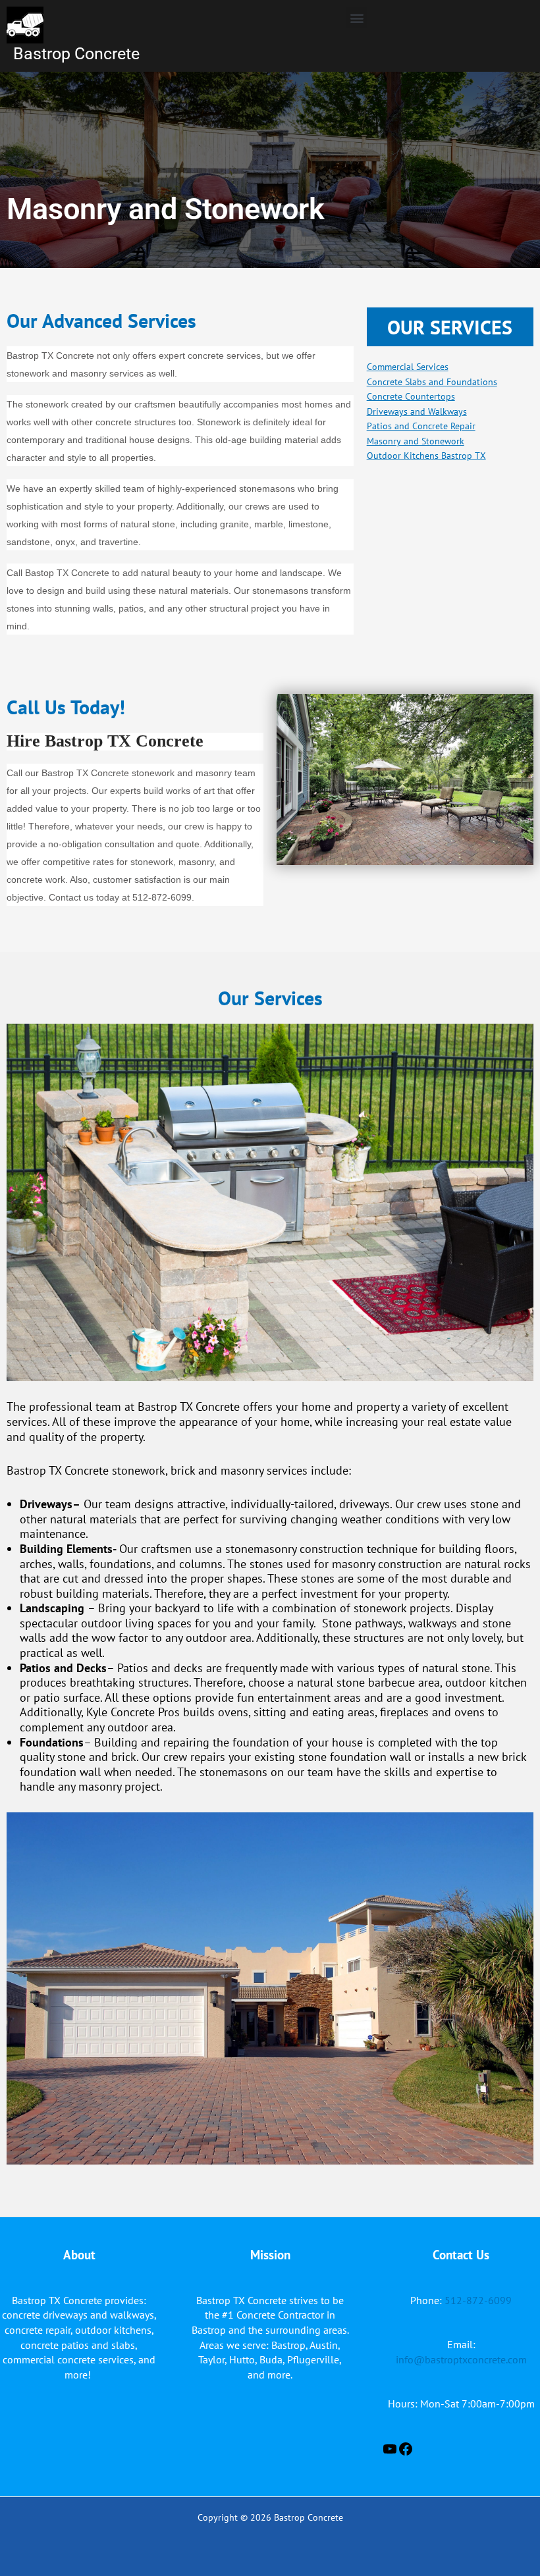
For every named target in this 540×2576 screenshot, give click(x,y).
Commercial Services (408, 367)
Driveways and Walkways (417, 411)
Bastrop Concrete (76, 54)
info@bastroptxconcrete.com (461, 2359)
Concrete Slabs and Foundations (432, 382)
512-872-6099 (477, 2300)
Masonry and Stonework (416, 441)
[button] (357, 17)
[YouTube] (390, 2453)
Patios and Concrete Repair (421, 426)
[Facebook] (406, 2453)
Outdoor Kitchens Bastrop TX (426, 456)
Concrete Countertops (411, 396)
